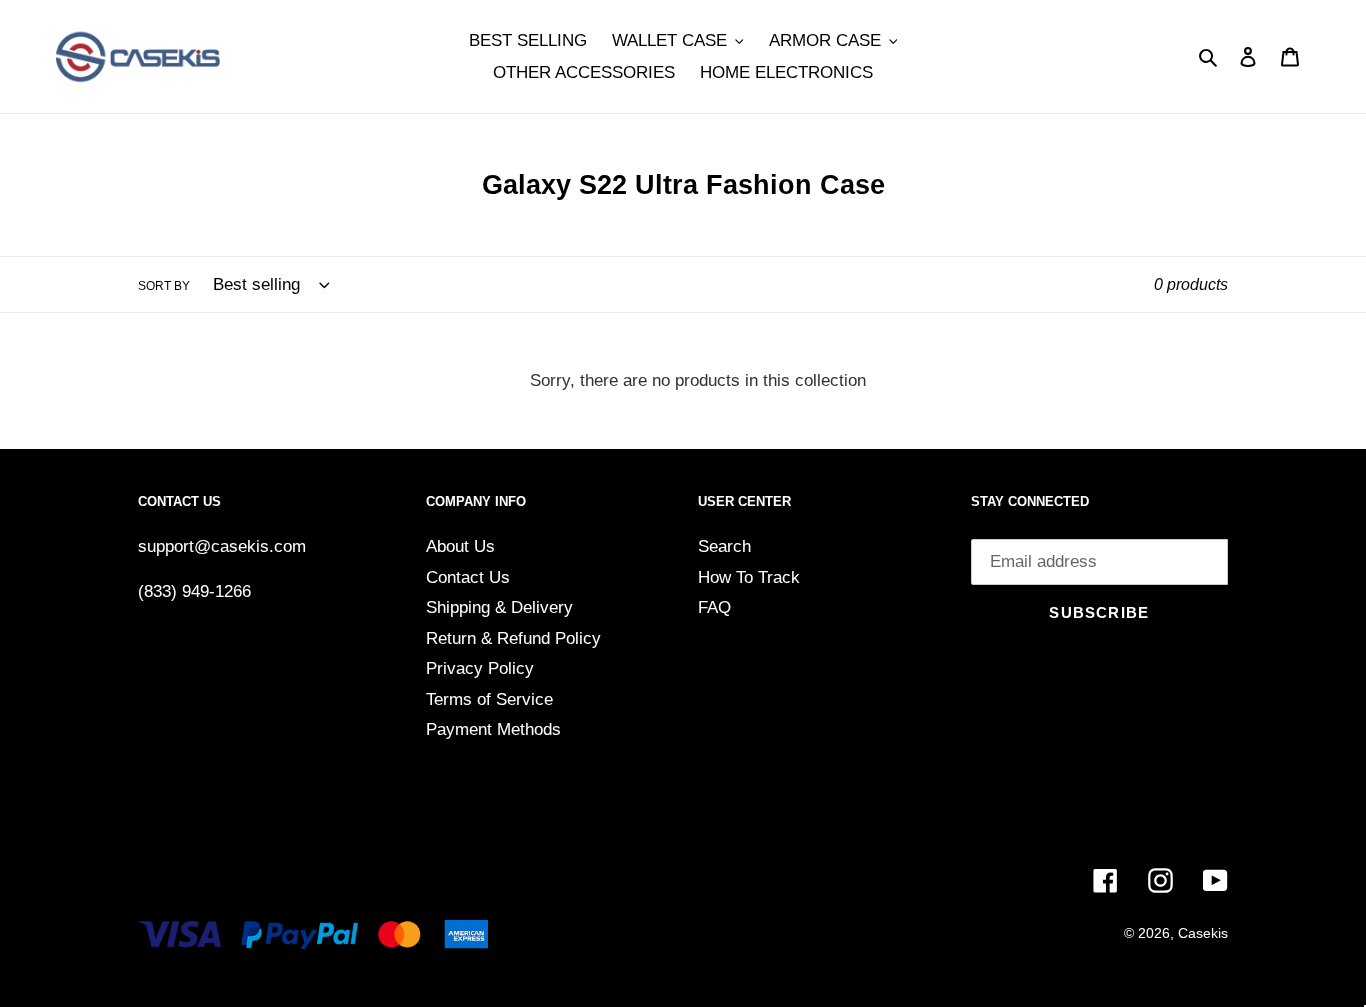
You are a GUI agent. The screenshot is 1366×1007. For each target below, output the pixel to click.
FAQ (714, 607)
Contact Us (468, 577)
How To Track (749, 577)
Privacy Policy (480, 668)
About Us (460, 546)
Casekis (1203, 933)
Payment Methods (493, 729)
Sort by (164, 286)
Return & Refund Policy (513, 638)
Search (724, 546)
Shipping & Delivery (499, 607)
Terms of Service (489, 699)
